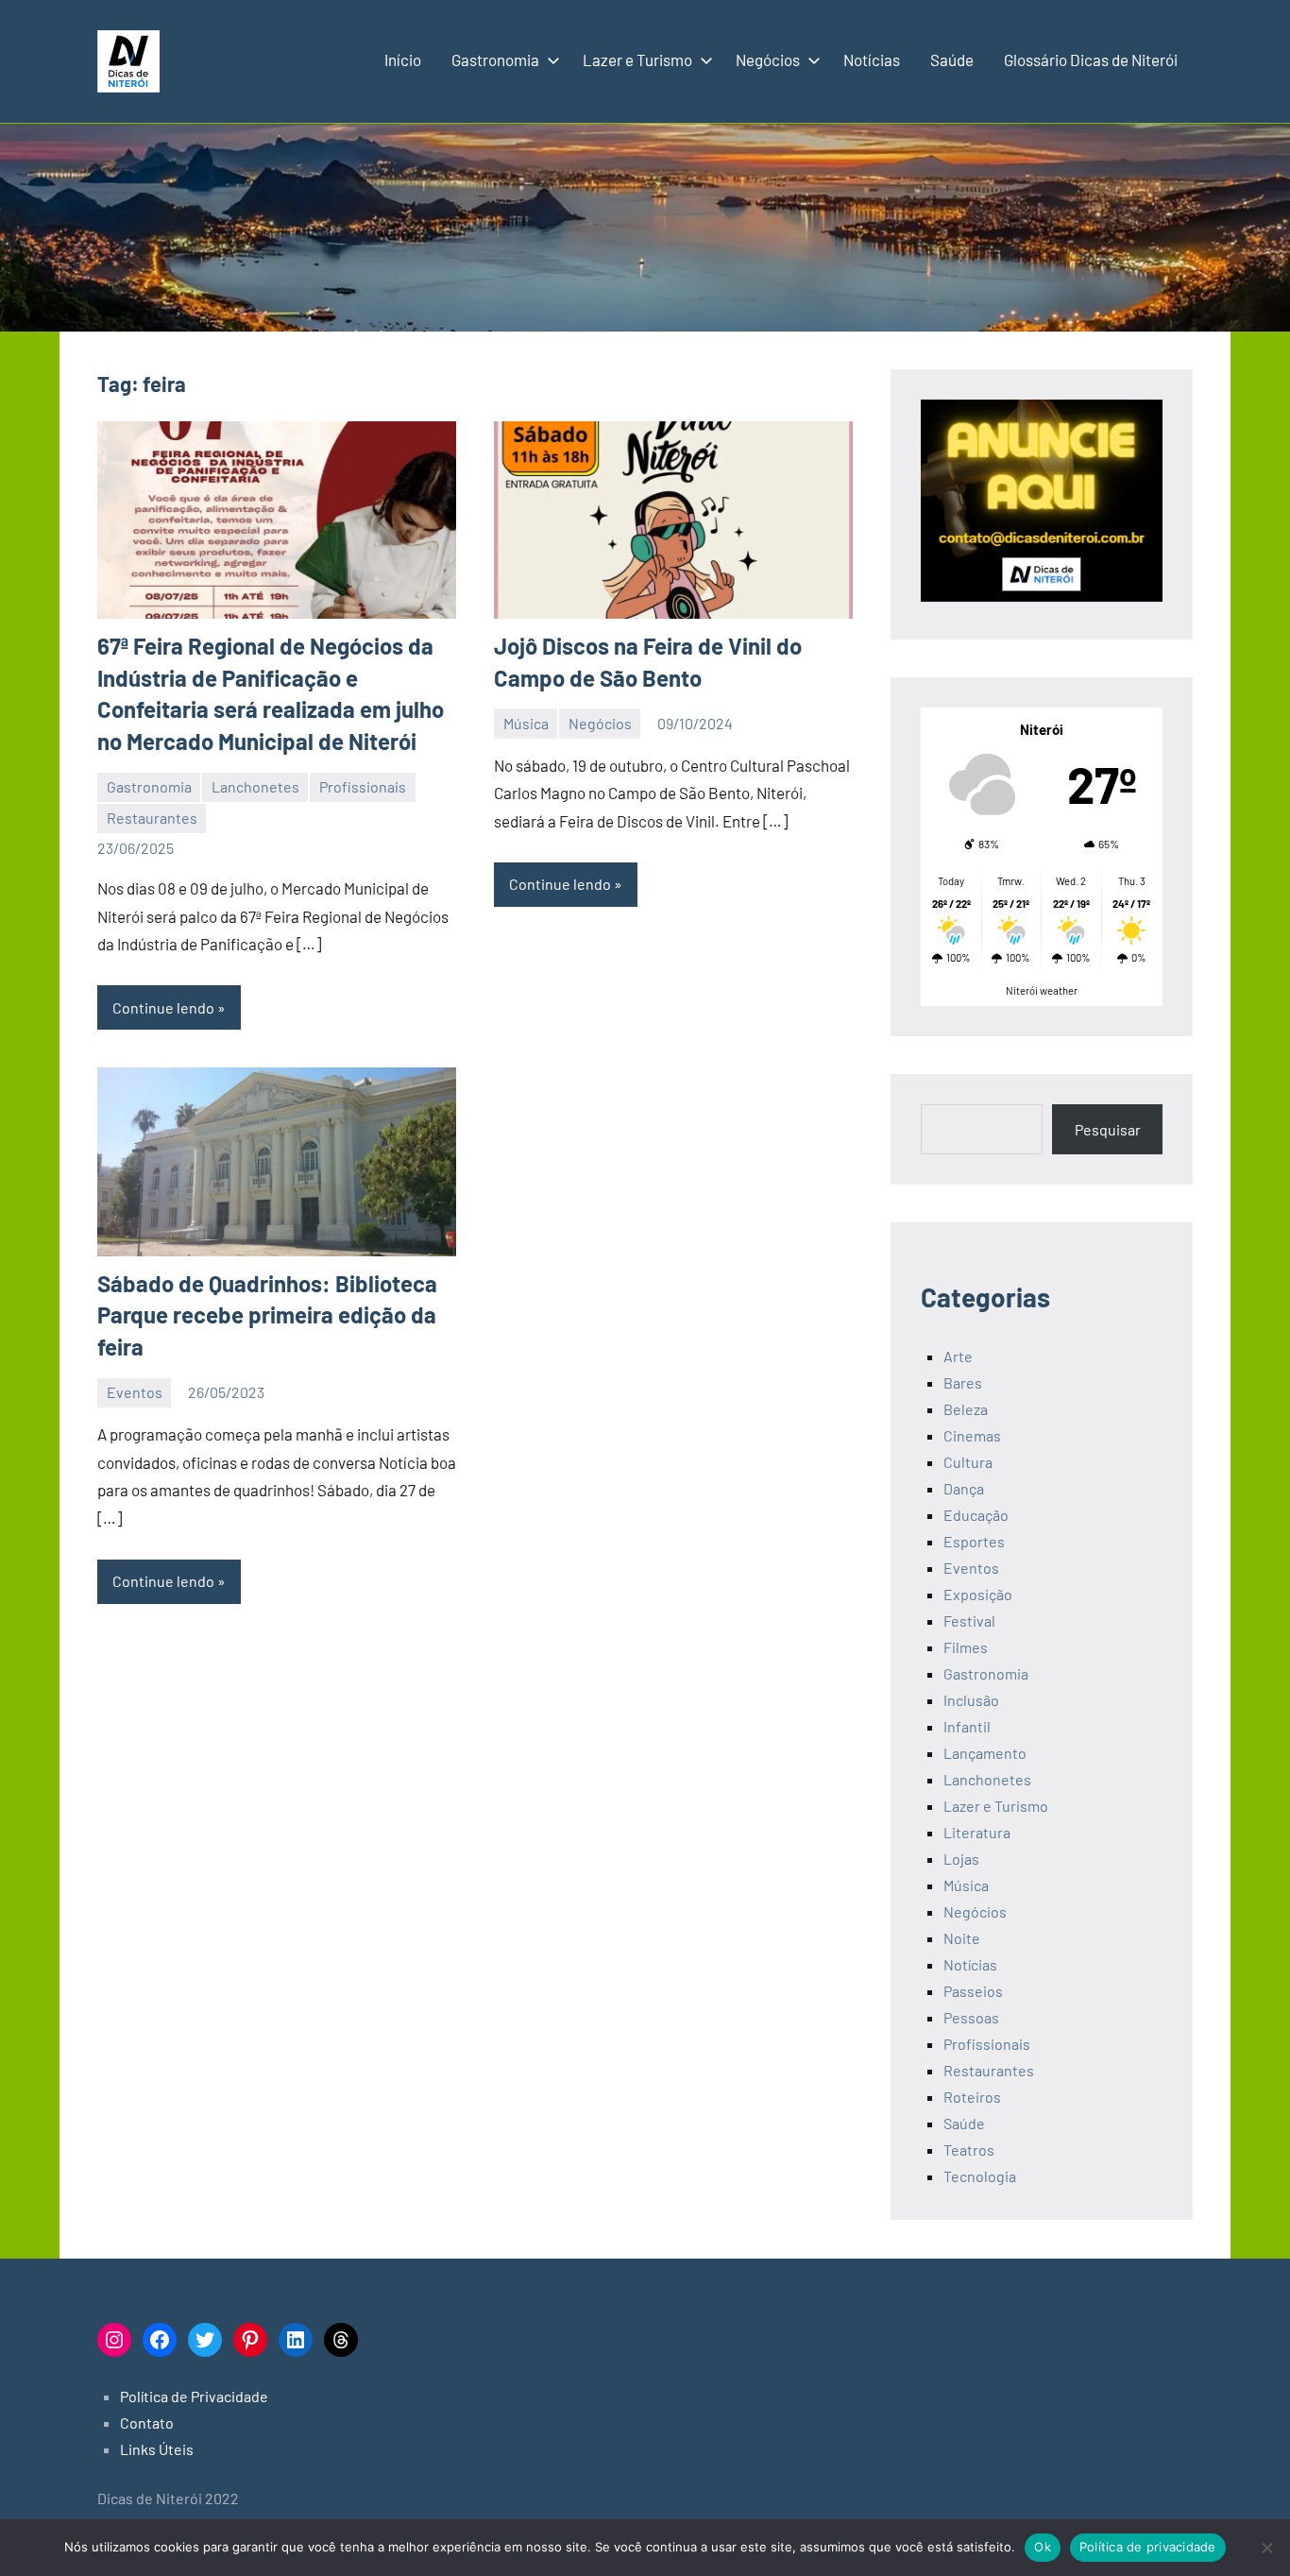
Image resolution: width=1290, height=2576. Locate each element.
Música (526, 723)
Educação (976, 1515)
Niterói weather (1042, 990)
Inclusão (971, 1700)
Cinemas (972, 1435)
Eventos (135, 1392)
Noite (962, 1938)
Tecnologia (980, 2176)
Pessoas (971, 2017)
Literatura (977, 1832)
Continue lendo (163, 1007)
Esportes (974, 1541)
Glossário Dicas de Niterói (1091, 60)
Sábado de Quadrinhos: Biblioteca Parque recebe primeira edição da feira (267, 1315)
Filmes (966, 1647)
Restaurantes (152, 818)
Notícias (872, 60)
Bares (963, 1382)
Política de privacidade (1148, 2547)
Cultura (968, 1462)
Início (403, 60)
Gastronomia (495, 60)
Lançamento (985, 1753)
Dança (964, 1488)
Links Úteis (157, 2449)
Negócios (768, 60)
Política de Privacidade (194, 2396)
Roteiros (972, 2097)
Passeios (973, 1991)
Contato (147, 2422)
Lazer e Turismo (637, 60)
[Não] (1266, 2548)
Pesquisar (1108, 1129)
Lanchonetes (255, 786)
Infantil (967, 1726)
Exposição (978, 1594)
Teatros (969, 2150)
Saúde (952, 60)
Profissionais (363, 786)
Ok (1043, 2547)
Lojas (961, 1859)
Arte (958, 1356)
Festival (969, 1621)
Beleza (966, 1409)
